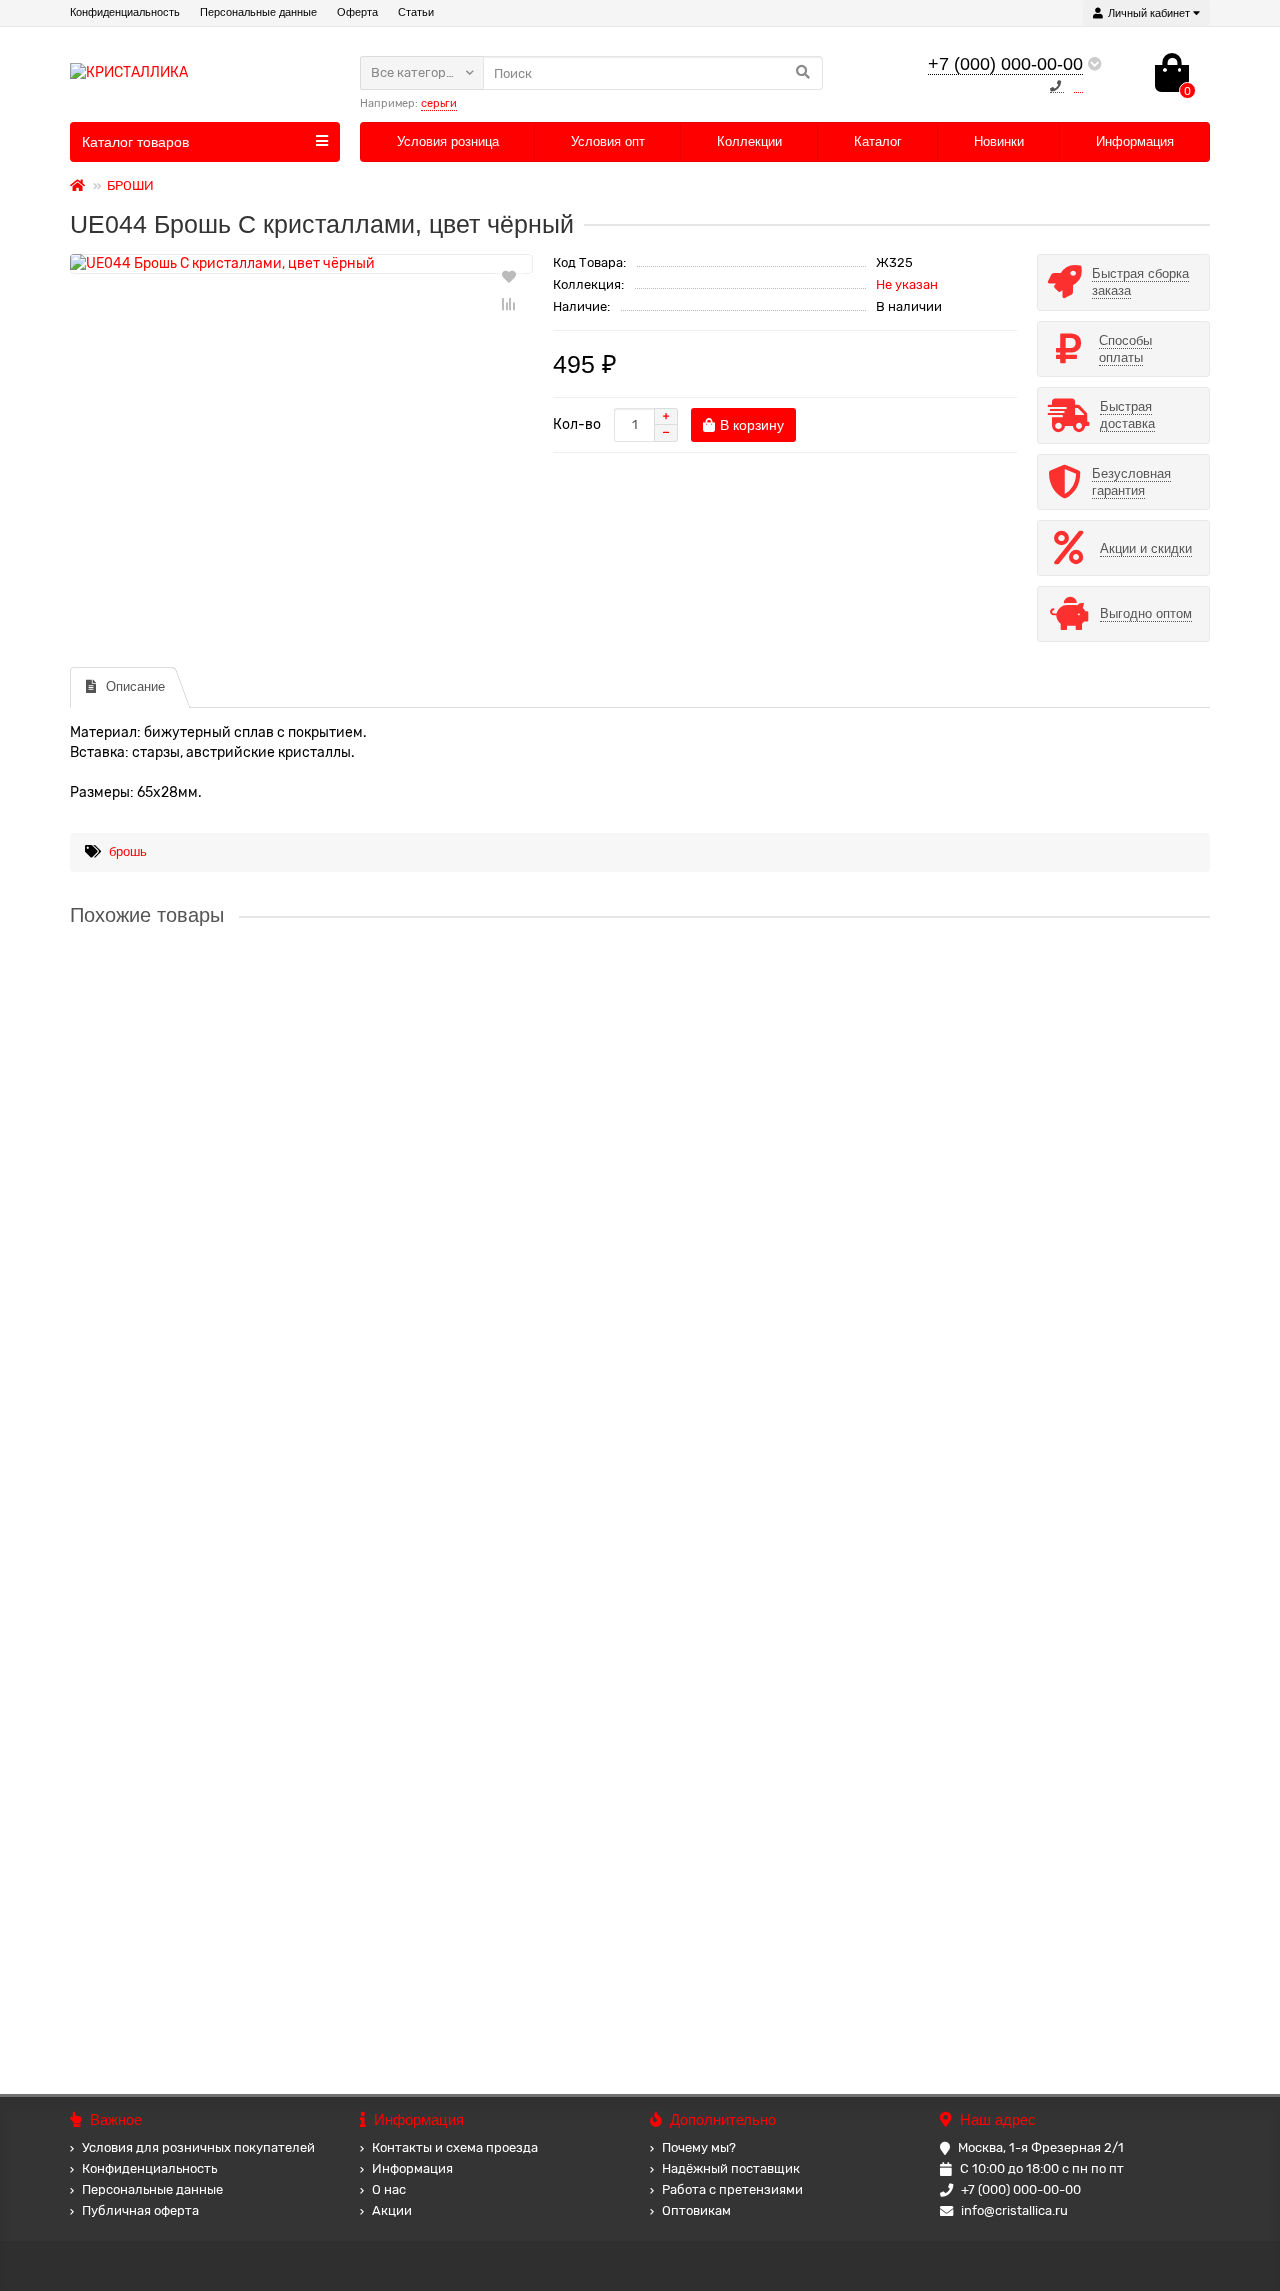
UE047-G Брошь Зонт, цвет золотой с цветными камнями (257, 1552)
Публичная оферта (140, 2210)
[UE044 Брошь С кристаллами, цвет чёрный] (301, 264)
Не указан (907, 284)
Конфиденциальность (125, 12)
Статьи (416, 12)
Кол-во (577, 424)
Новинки (999, 141)
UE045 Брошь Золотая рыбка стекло (190, 991)
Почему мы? (699, 2147)
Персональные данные (258, 12)
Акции (392, 2210)
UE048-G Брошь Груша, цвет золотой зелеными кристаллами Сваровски (309, 1743)
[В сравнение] (509, 304)
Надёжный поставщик (731, 2168)
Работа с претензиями (732, 2189)
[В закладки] (509, 276)
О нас (389, 2189)
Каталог (878, 141)
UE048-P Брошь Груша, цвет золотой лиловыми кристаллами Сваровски (308, 1934)
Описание (135, 686)
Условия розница (448, 141)
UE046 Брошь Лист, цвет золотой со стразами (220, 1181)
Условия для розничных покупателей (198, 2147)
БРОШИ (130, 185)
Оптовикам (696, 2210)
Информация (1135, 141)
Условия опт (608, 141)
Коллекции (749, 141)
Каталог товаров (135, 142)
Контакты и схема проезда (455, 2147)
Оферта (357, 12)
